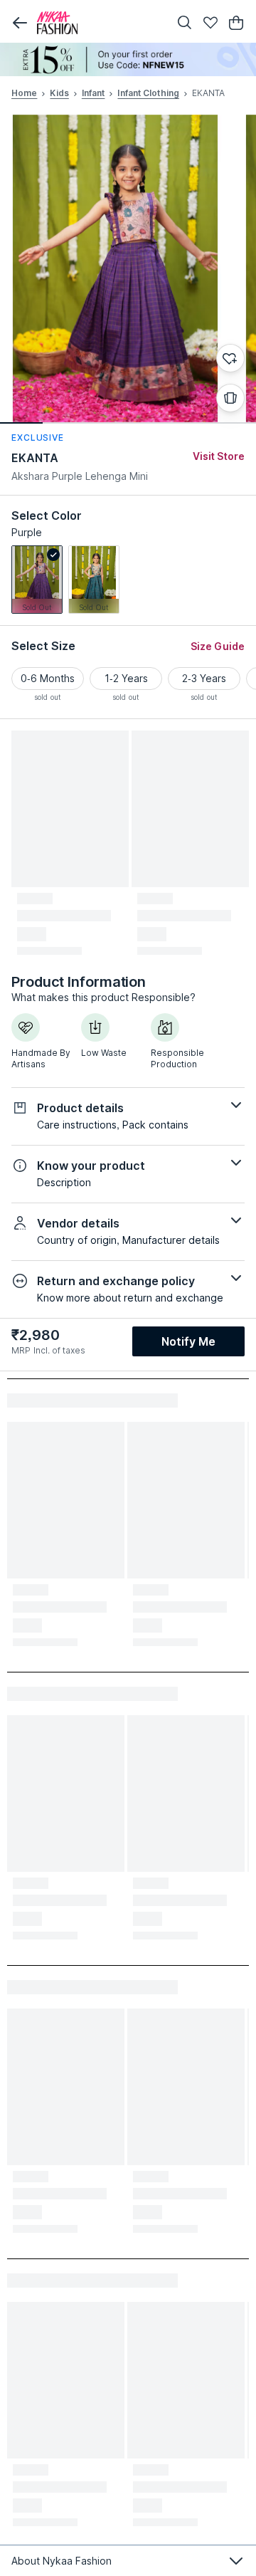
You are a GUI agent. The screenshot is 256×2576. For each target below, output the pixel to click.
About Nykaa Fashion (62, 2561)
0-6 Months (48, 678)
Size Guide (218, 646)
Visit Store (219, 456)
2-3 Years (204, 678)
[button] (20, 23)
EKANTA (35, 458)
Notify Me (188, 1341)
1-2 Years (126, 678)
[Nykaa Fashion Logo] (100, 23)
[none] (128, 59)
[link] (37, 580)
